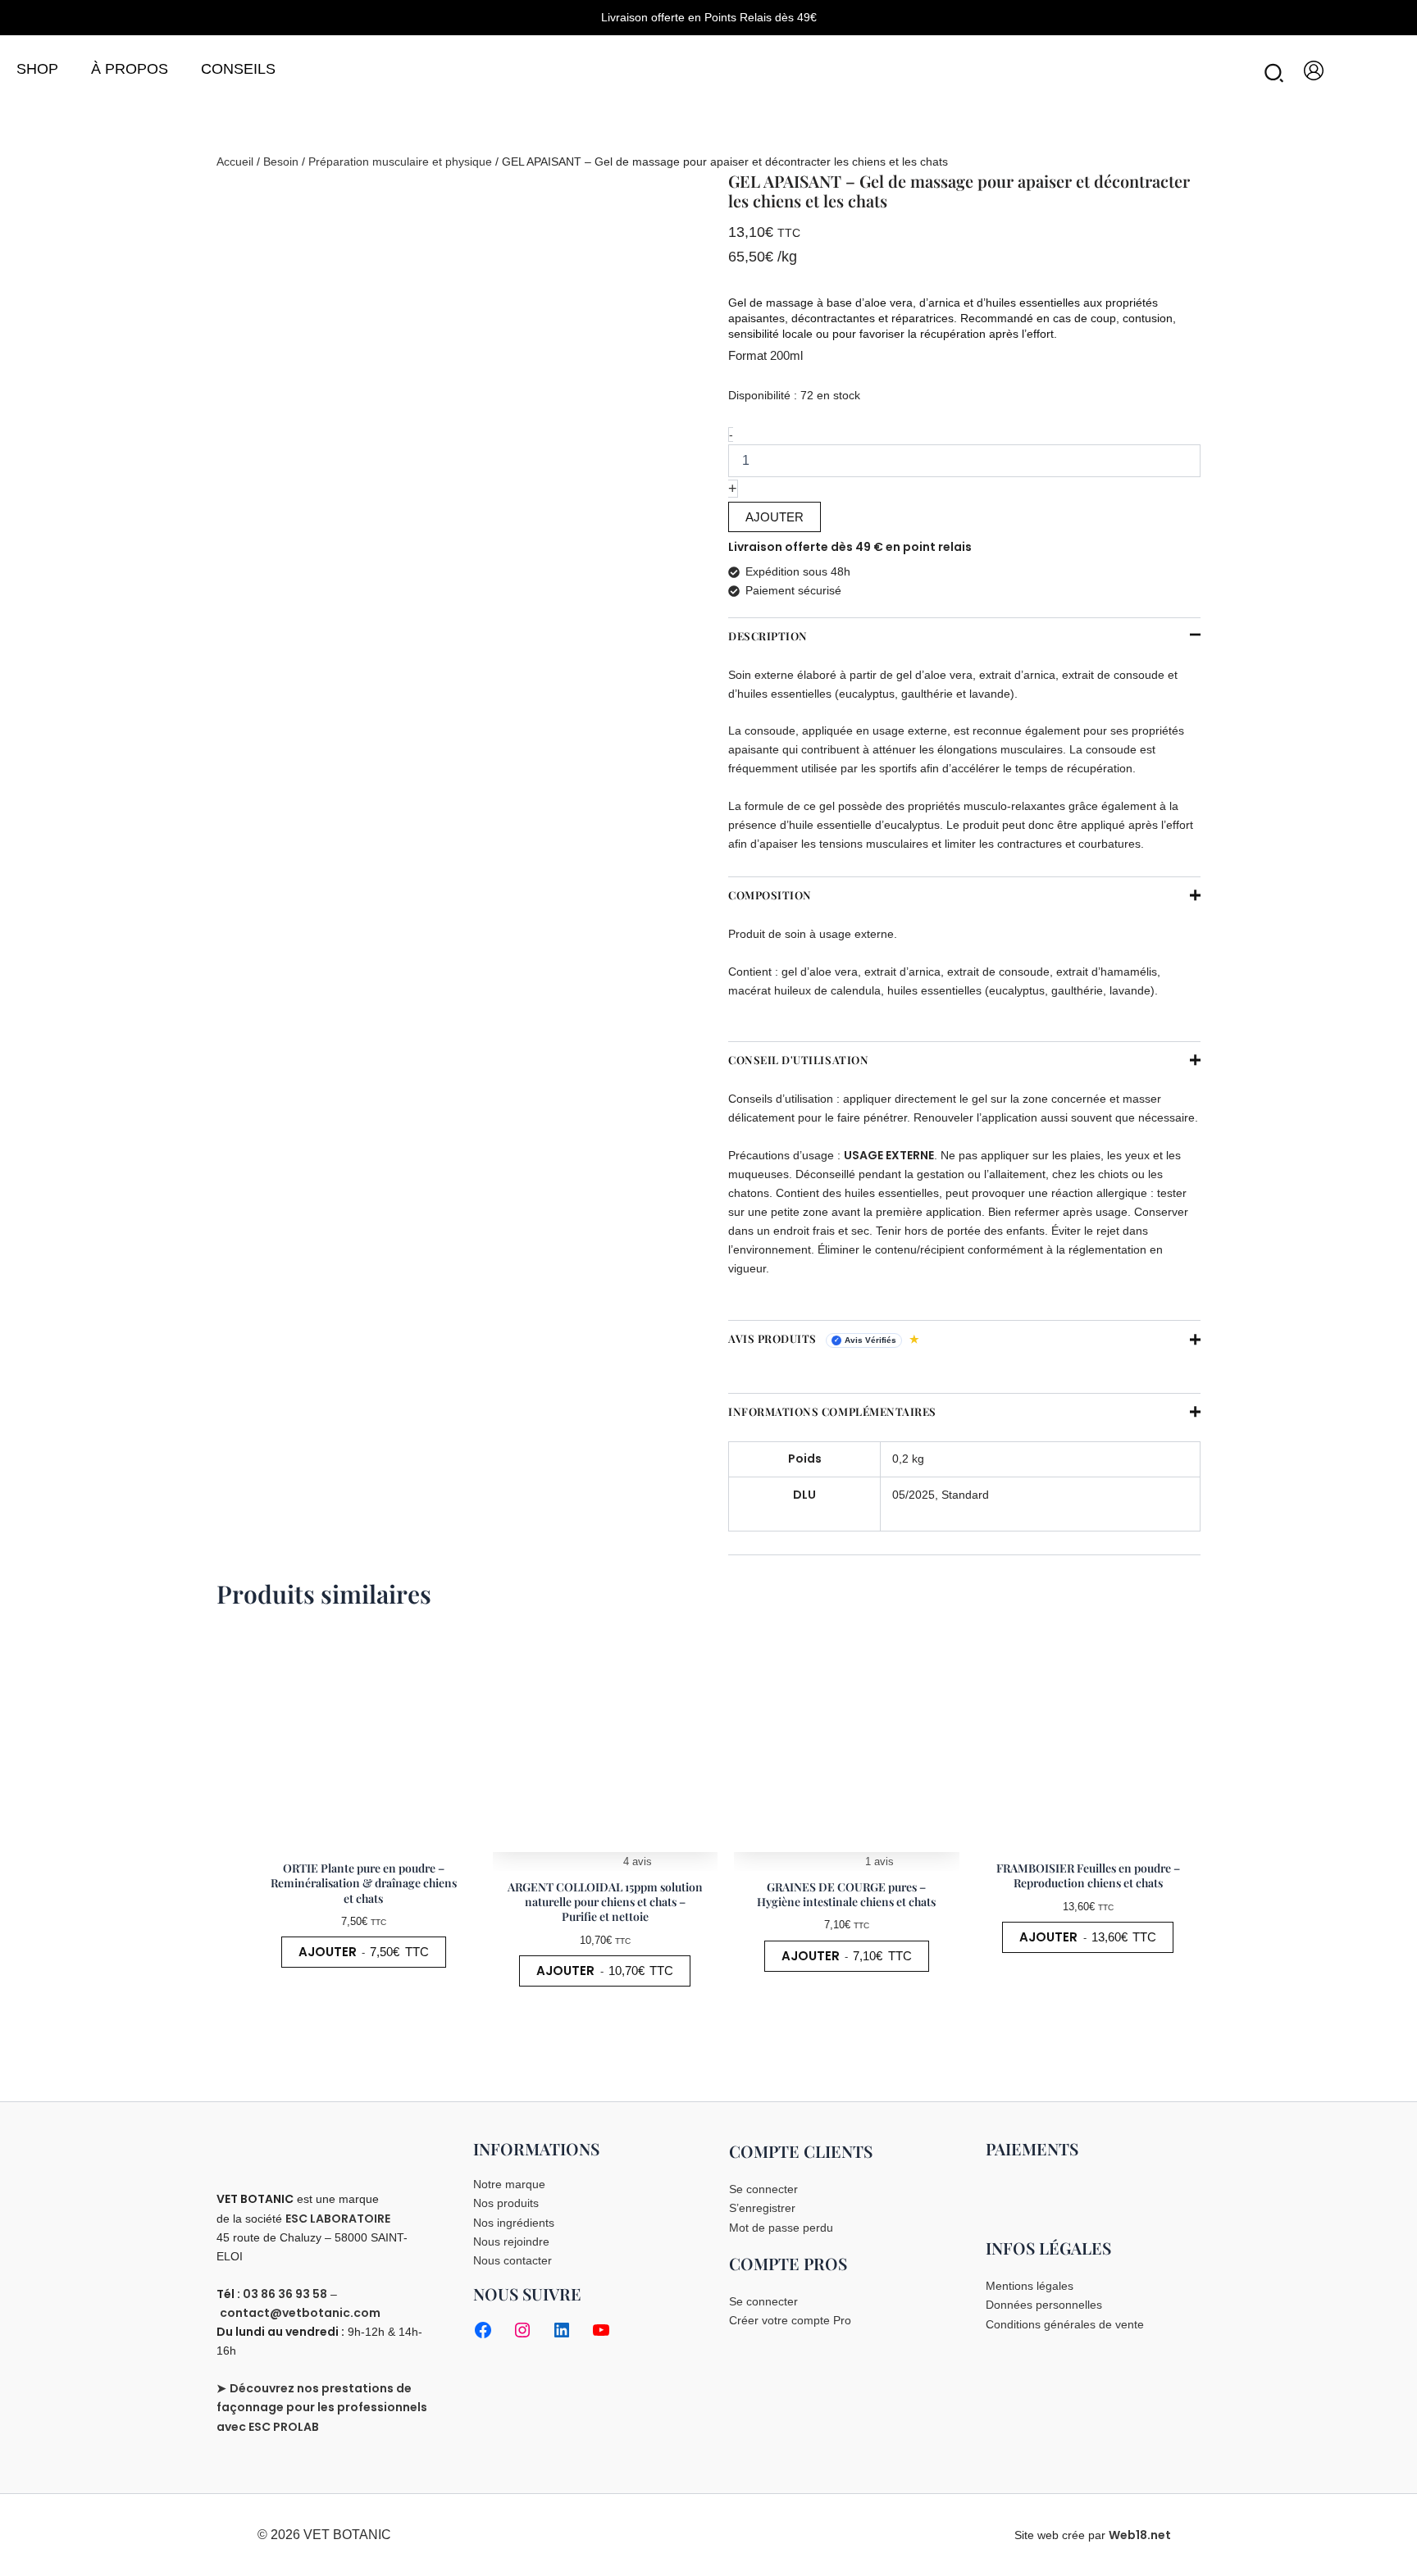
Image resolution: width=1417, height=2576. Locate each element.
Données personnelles (1044, 2305)
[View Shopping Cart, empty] (1386, 71)
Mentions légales (1030, 2286)
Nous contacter (513, 2260)
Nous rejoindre (511, 2241)
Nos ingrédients (514, 2223)
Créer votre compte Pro (790, 2320)
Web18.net (1140, 2535)
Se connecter (763, 2189)
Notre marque (509, 2184)
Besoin (281, 162)
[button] (1275, 77)
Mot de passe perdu (781, 2228)
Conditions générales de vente (1065, 2324)
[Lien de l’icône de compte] (1314, 71)
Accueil (235, 162)
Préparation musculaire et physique (400, 162)
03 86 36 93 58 (285, 2294)
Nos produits (506, 2203)
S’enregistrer (762, 2208)
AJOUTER (775, 517)
